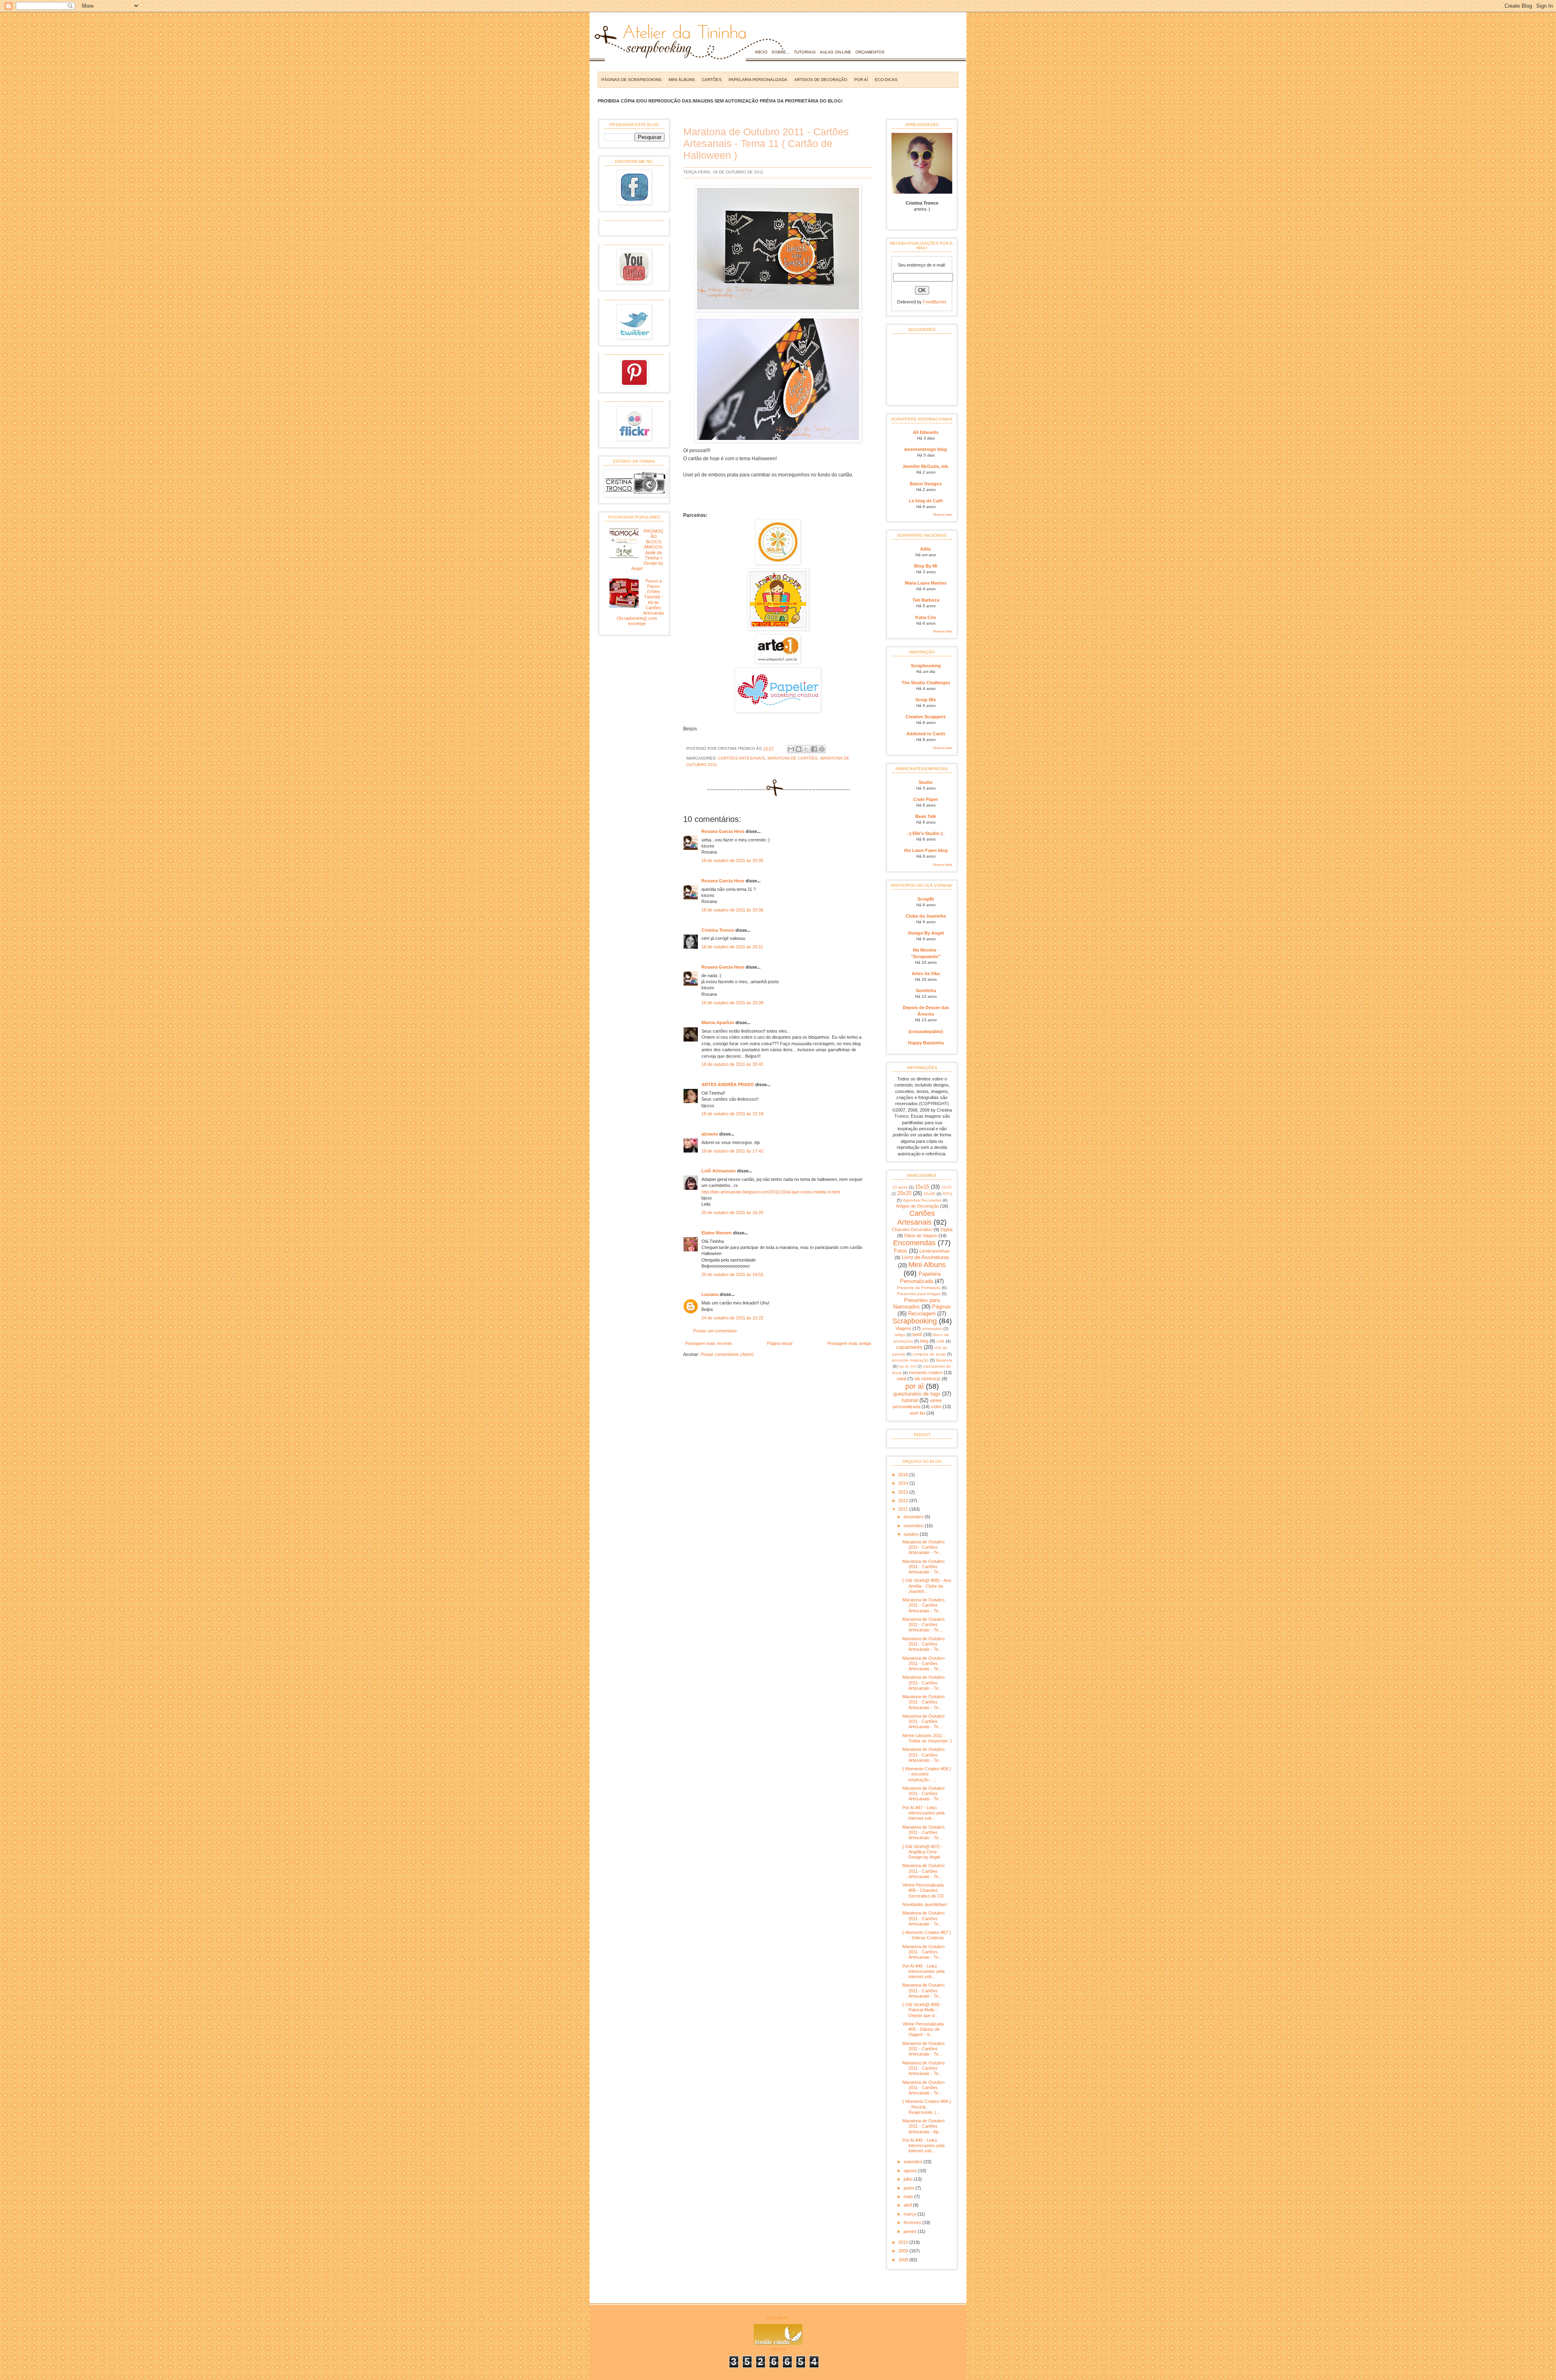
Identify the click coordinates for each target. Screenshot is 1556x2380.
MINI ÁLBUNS (682, 80)
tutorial (910, 1400)
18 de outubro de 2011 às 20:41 (732, 1064)
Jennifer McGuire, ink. (926, 466)
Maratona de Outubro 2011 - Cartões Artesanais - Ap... (923, 2126)
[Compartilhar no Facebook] (814, 749)
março (911, 2214)
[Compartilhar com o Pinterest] (822, 749)
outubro (912, 1534)
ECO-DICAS (886, 80)
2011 (904, 1509)
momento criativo (926, 1373)
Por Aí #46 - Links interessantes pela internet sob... (923, 1971)
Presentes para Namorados (917, 1303)
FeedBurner (935, 302)
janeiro (911, 2231)
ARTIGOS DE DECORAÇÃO (821, 80)
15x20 (946, 1187)
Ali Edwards (926, 432)
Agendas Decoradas (922, 1200)
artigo (900, 1335)
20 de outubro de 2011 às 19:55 (732, 1274)
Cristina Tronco (718, 930)
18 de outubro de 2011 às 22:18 (732, 1114)
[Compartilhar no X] (806, 749)
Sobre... (781, 52)
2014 (904, 1483)
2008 (904, 2260)
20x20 (904, 1193)
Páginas (942, 1307)
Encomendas (914, 1243)
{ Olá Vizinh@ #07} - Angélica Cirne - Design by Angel (922, 1852)
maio (909, 2196)
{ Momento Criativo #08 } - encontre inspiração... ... (927, 1774)
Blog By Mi (926, 566)
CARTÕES (712, 80)
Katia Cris (926, 617)
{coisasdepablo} (926, 1031)
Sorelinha (926, 990)
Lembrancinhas (935, 1251)
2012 (904, 1501)
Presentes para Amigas (919, 1294)
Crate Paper (926, 799)
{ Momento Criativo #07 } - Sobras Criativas (927, 1935)
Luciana (710, 1294)
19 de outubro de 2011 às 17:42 (732, 1151)
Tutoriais (805, 52)
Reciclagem (922, 1314)
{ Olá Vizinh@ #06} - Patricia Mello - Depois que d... (922, 2010)
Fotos (901, 1251)
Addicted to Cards (926, 734)
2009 (904, 2251)
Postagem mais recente (709, 1343)
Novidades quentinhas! (925, 1904)
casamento (909, 1347)
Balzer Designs (926, 484)
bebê (917, 1334)
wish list (917, 1413)
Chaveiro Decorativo (912, 1229)
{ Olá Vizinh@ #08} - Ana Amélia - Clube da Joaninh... (927, 1586)
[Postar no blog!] (799, 749)
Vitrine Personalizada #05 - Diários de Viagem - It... (923, 2029)
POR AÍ (861, 80)
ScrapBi (926, 899)
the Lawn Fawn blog (926, 850)
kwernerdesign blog (926, 449)
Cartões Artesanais (742, 758)
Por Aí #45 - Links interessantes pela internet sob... (923, 2145)
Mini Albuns (927, 1265)
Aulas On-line (836, 52)
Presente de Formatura (919, 1288)
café (940, 1341)
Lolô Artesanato (719, 1171)
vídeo (936, 1407)
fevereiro (913, 2222)
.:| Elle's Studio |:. (926, 833)
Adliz (926, 549)
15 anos (900, 1187)
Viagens (903, 1328)
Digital (946, 1229)
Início (761, 52)
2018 (904, 1475)
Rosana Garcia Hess (723, 831)
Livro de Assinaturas (925, 1257)
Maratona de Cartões (793, 758)
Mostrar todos (943, 515)
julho (909, 2179)
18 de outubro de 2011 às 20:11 (732, 947)
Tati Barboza (926, 600)
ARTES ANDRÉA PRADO (728, 1084)
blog (924, 1341)
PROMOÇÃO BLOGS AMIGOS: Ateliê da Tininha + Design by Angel (647, 550)
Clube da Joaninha (926, 916)
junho (909, 2188)
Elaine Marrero (717, 1233)
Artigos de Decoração (917, 1206)
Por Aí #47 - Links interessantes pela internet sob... (923, 1813)
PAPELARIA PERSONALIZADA (758, 80)
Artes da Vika (926, 973)
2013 (904, 1492)
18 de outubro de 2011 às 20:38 (732, 1003)
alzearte (710, 1134)
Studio (926, 782)
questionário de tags (917, 1394)
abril (908, 2205)
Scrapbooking (926, 666)
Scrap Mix (926, 700)
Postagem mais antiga (849, 1343)
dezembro (914, 1517)
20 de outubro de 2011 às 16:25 (732, 1212)
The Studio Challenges (926, 683)
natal (901, 1379)
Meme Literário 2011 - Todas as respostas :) (927, 1738)
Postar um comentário (715, 1331)
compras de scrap (929, 1354)
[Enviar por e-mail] (791, 749)
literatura (944, 1360)
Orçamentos (870, 52)
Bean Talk (926, 816)
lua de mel (907, 1366)
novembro (914, 1526)
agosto (911, 2171)
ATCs (947, 1194)
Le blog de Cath (926, 501)
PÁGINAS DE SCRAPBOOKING (632, 80)
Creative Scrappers (926, 717)
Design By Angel (926, 933)
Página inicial (780, 1343)
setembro (914, 2162)
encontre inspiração (910, 1360)
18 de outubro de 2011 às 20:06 (732, 910)
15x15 (922, 1187)
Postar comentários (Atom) (727, 1354)
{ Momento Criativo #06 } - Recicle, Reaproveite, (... (927, 2107)
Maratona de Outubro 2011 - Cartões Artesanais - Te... (923, 1547)
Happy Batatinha (926, 1043)
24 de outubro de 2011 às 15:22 (732, 1318)
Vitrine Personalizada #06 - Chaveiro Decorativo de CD (923, 1890)
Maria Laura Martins (926, 583)
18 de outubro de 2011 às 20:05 (732, 860)
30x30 (929, 1194)
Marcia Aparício (718, 1022)
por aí (915, 1386)
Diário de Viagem (921, 1236)
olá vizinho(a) (927, 1379)
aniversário (932, 1329)
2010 (904, 2242)
